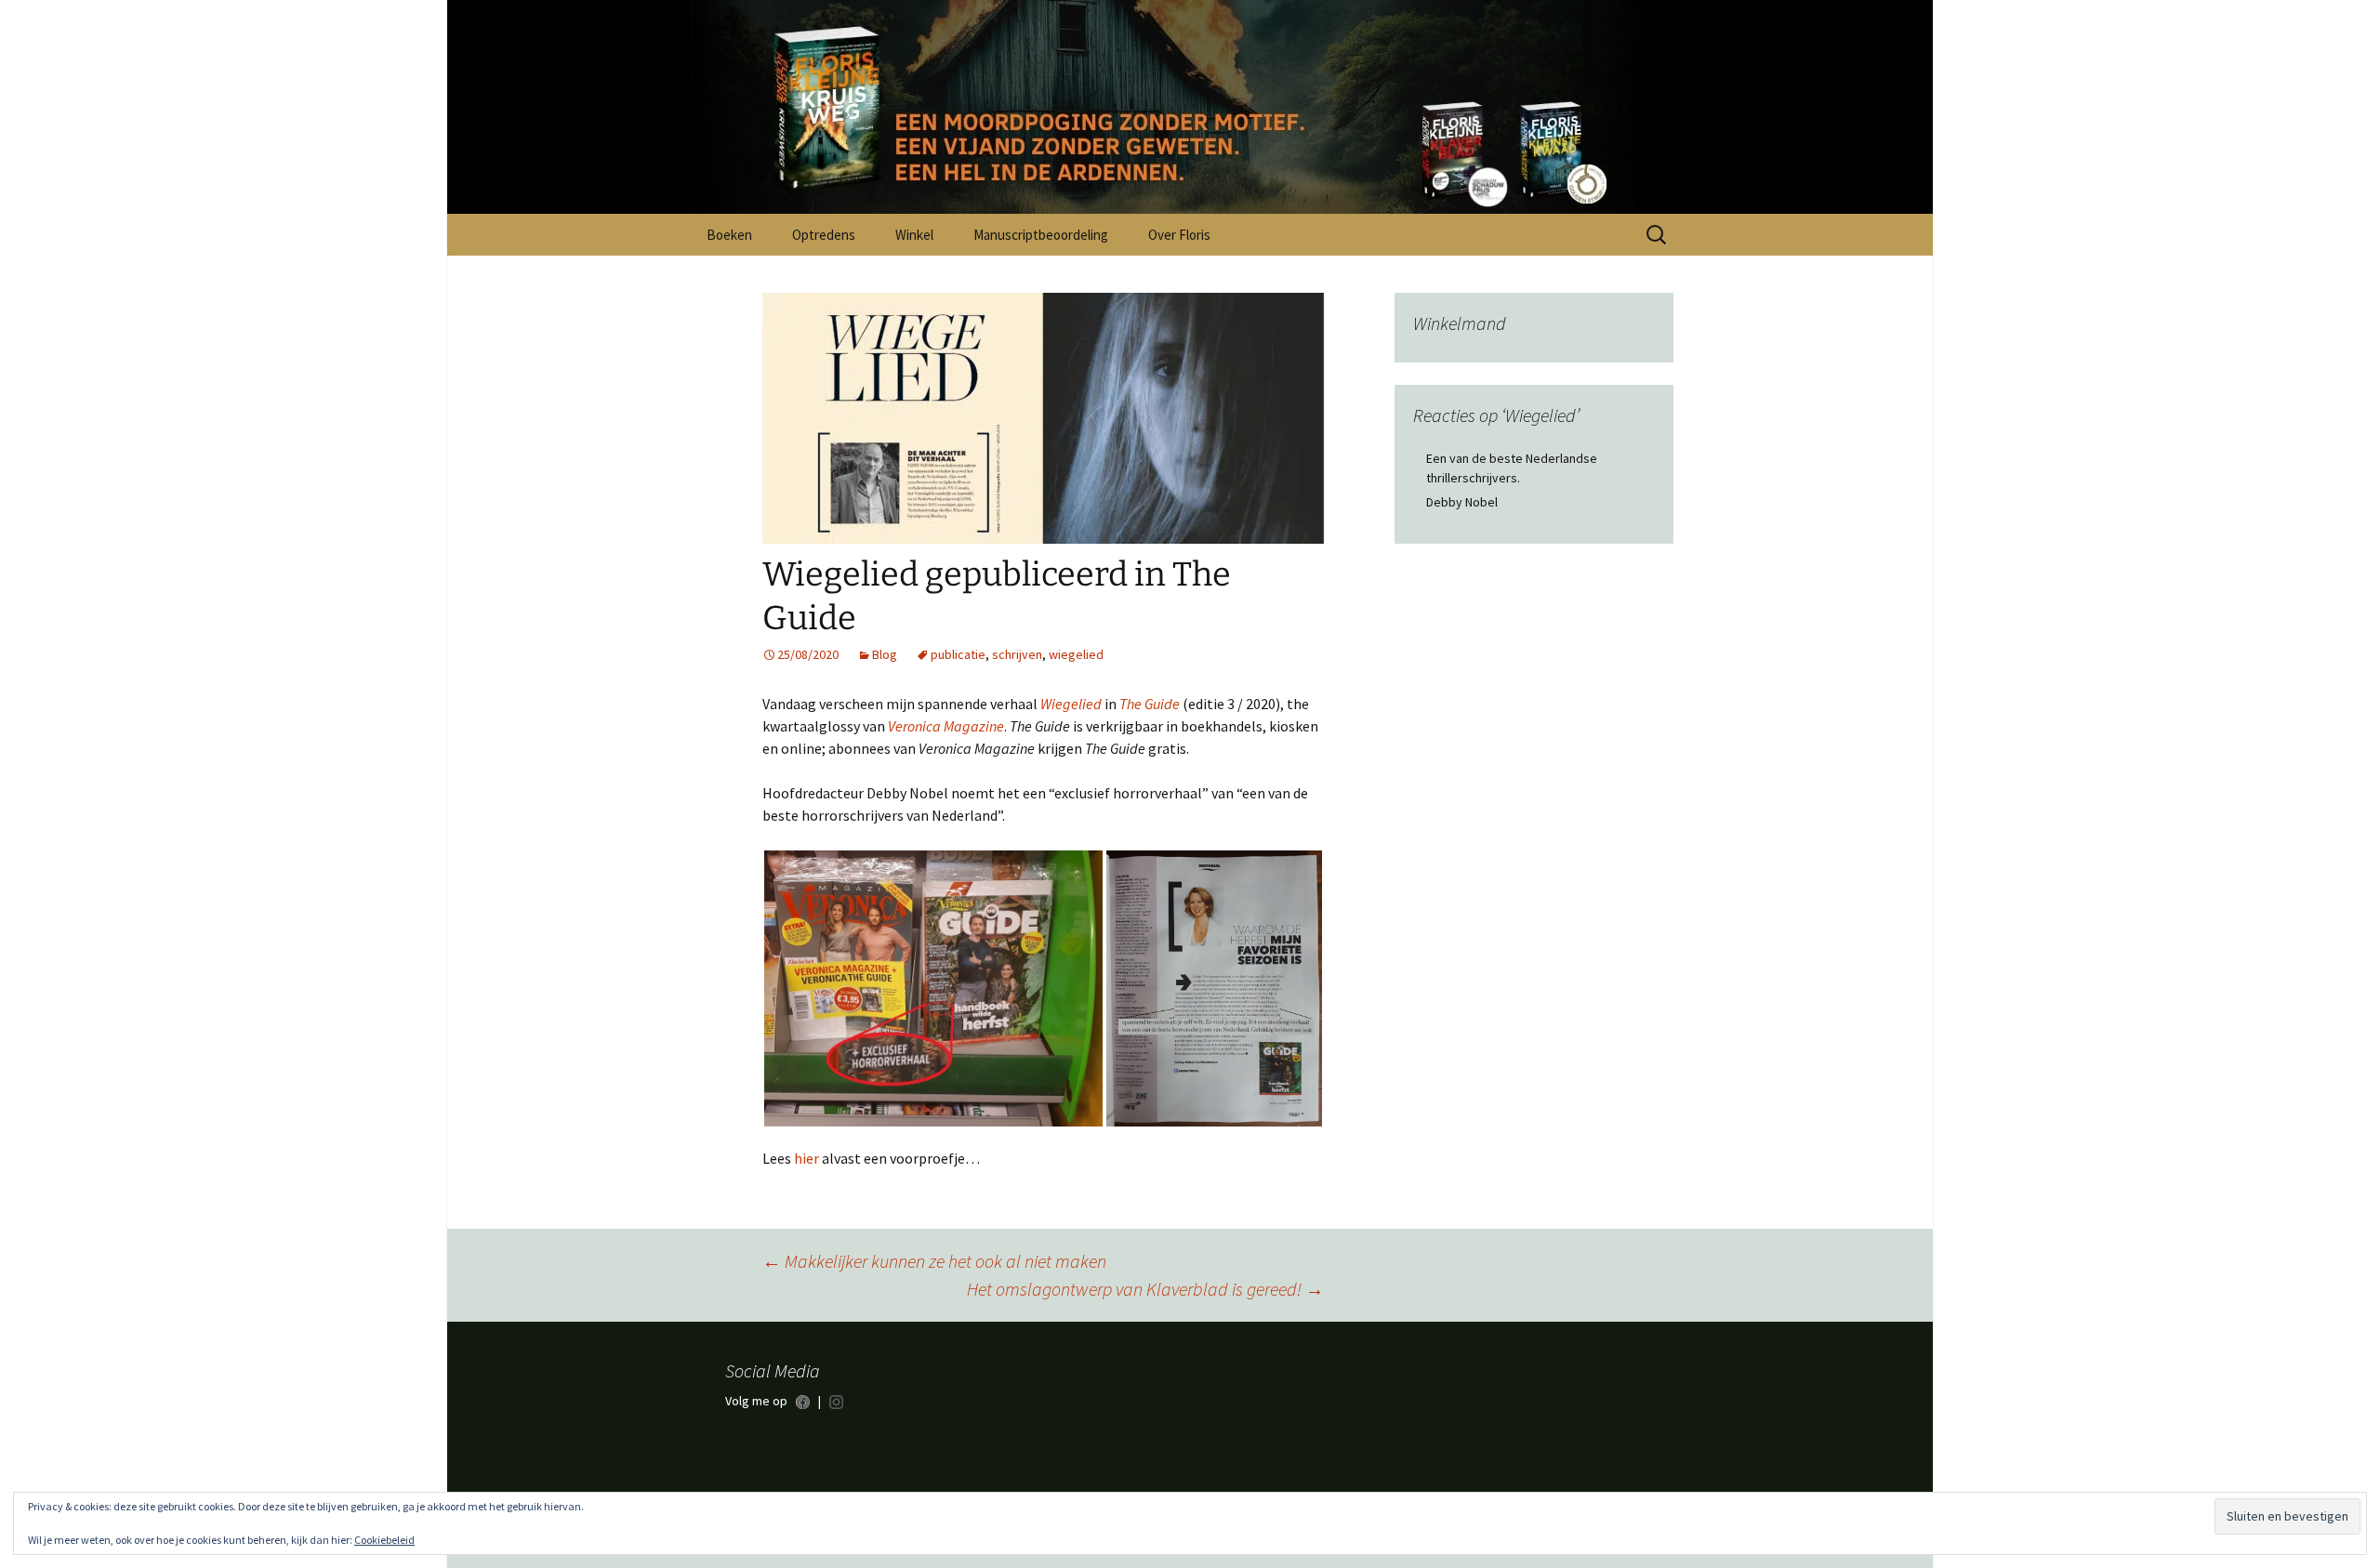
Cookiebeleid (384, 1540)
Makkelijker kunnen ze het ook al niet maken (934, 1261)
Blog (885, 654)
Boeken (729, 235)
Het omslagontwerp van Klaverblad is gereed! (1145, 1289)
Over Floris (1179, 235)
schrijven (1017, 654)
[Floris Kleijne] (1190, 107)
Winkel (914, 235)
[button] (933, 988)
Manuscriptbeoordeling (1041, 235)
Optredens (824, 235)
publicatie (958, 654)
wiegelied (1076, 654)
